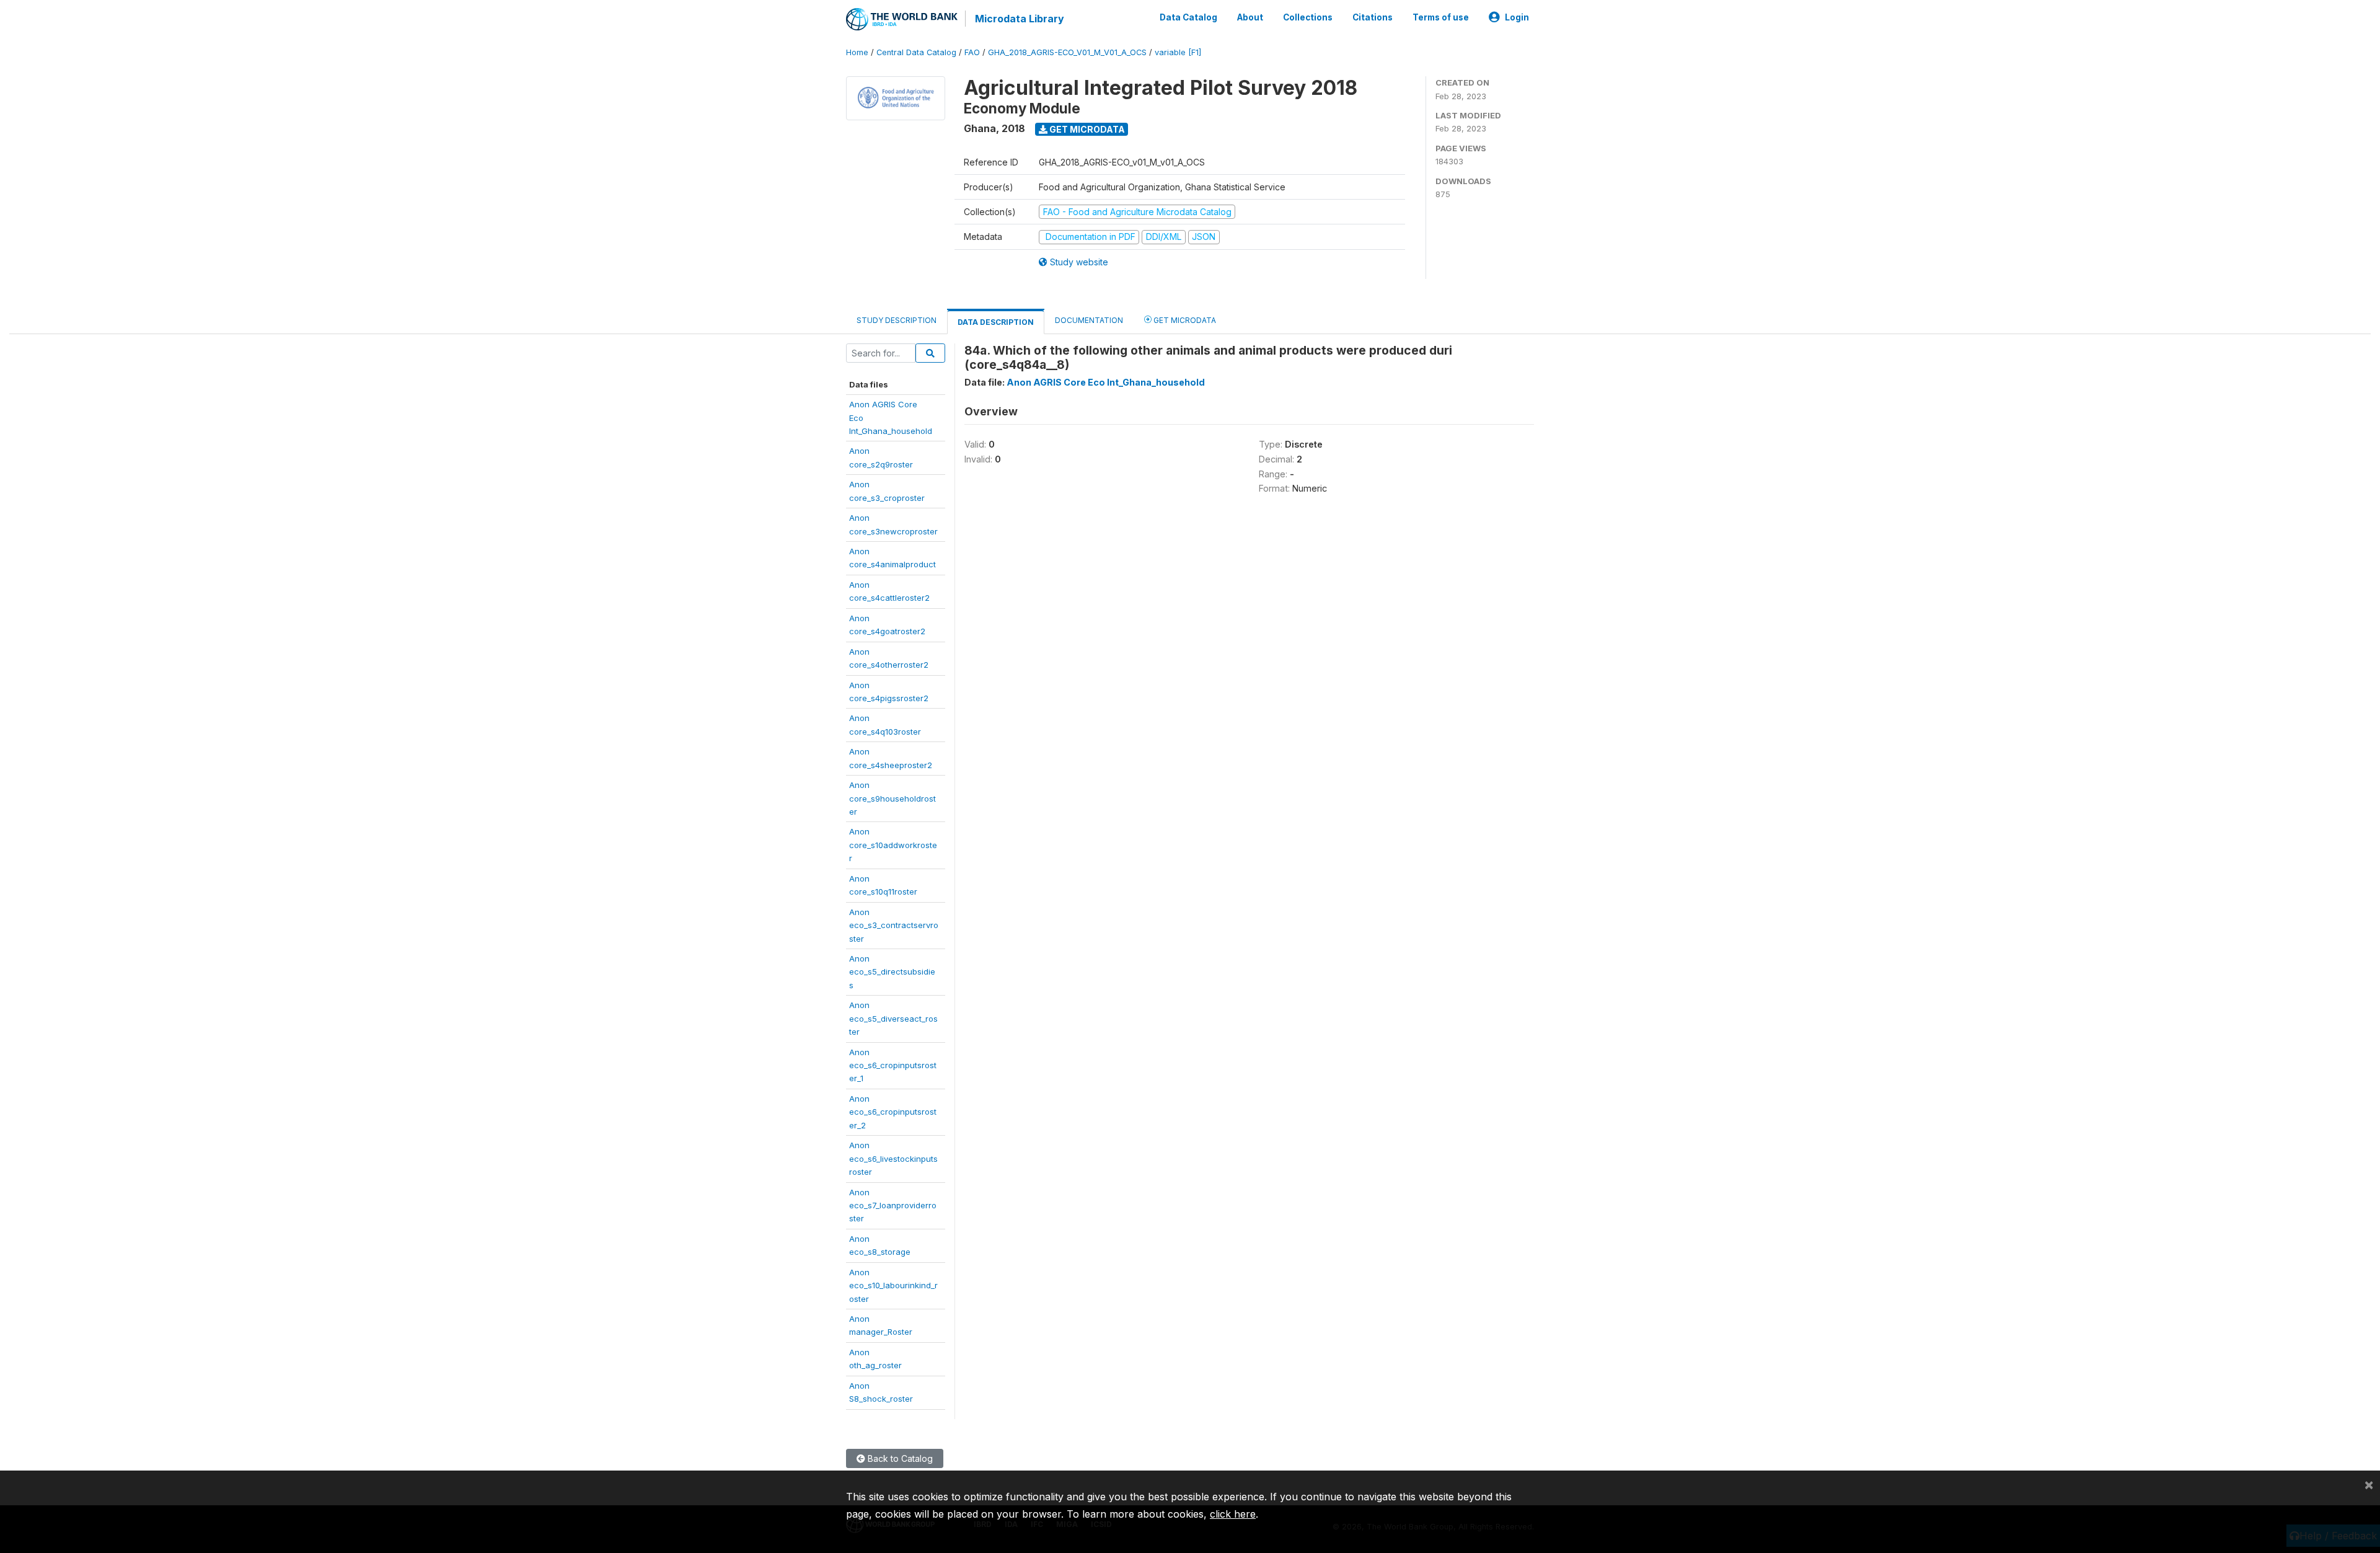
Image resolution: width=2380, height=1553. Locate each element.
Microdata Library (1020, 19)
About (1250, 17)
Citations (1373, 17)
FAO (972, 52)
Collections (1308, 17)
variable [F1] (1178, 52)
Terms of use (1441, 17)
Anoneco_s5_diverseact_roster (893, 1018)
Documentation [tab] (1089, 320)
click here (1233, 1514)
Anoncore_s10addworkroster (893, 845)
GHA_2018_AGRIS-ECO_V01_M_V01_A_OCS (1067, 52)
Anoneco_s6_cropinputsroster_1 (893, 1065)
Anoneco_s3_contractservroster (894, 925)
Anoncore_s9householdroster (892, 798)
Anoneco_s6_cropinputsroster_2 (893, 1112)
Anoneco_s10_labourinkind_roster (893, 1285)
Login (1517, 17)
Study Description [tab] (897, 320)
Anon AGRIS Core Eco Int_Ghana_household (1106, 382)
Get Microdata (1086, 129)
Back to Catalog (899, 1458)
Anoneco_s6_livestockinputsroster (893, 1158)
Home (857, 52)
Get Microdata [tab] (1184, 320)
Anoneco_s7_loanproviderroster (893, 1206)
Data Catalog (1188, 17)
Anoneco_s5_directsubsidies (892, 972)
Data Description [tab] (996, 322)
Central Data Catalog (916, 52)
